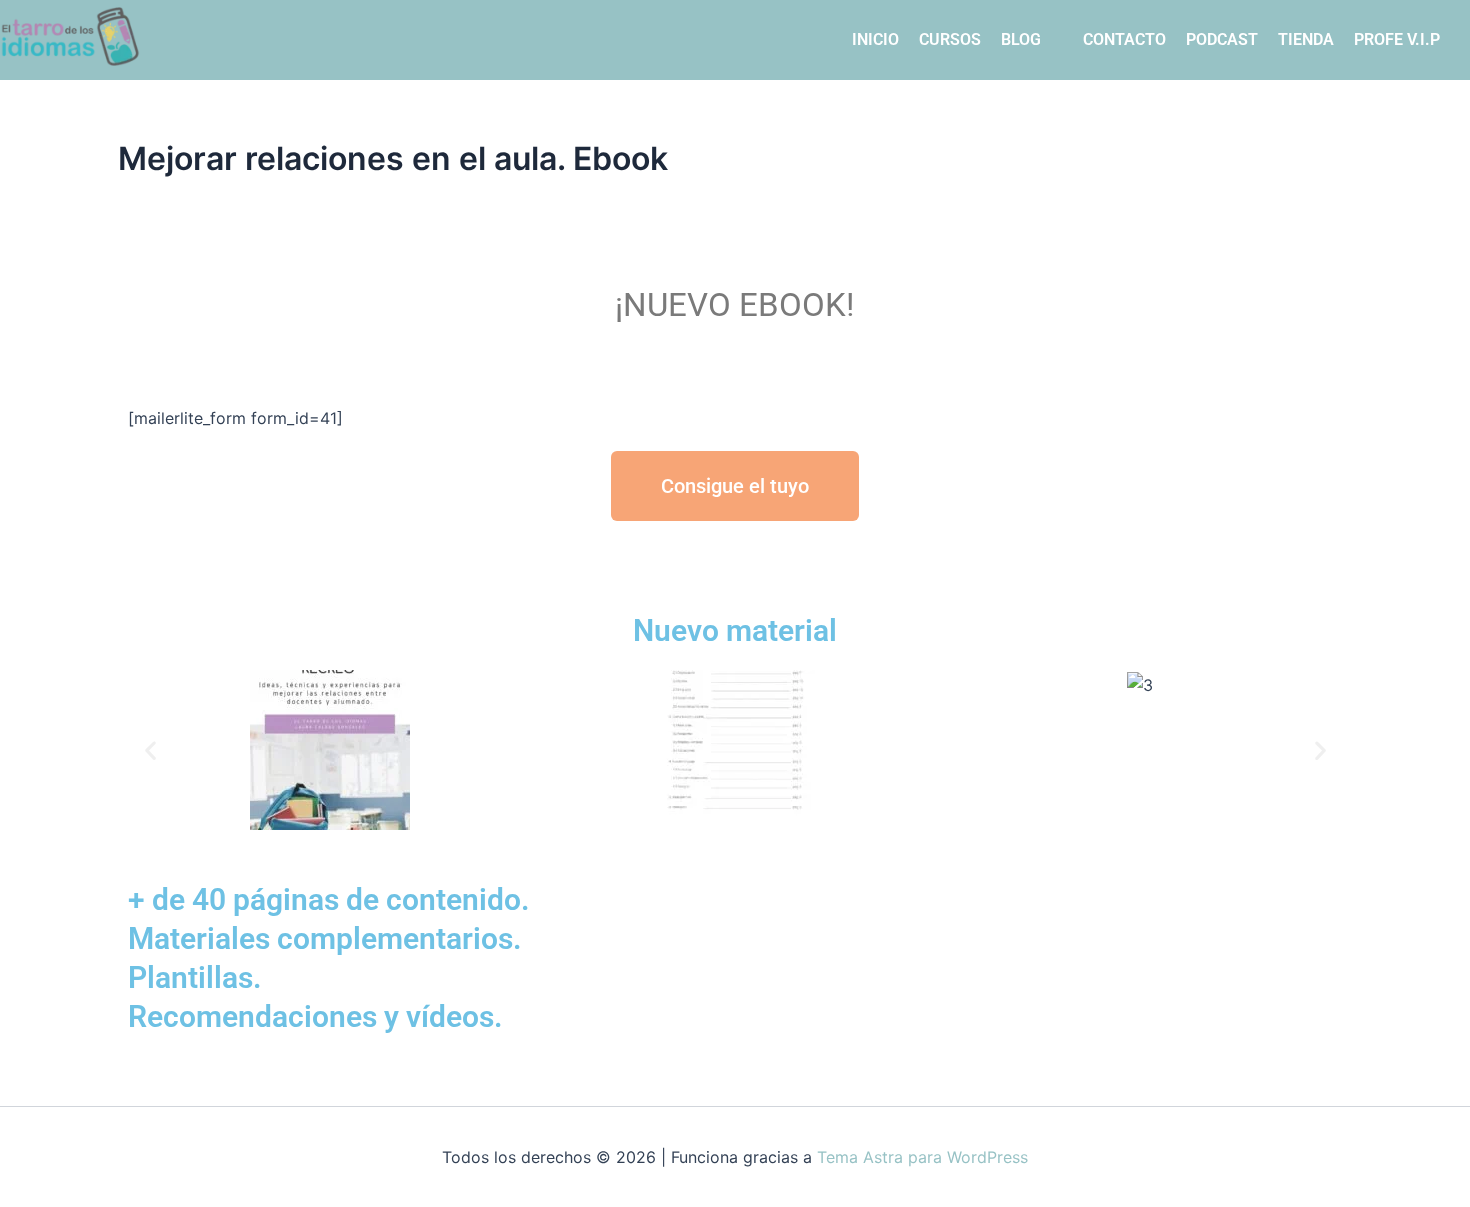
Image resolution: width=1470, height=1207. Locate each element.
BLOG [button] (1021, 39)
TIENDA (1306, 39)
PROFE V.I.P (1397, 39)
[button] (150, 750)
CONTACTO (1124, 39)
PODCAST (1222, 39)
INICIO (875, 39)
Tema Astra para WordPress (922, 1157)
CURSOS (950, 39)
